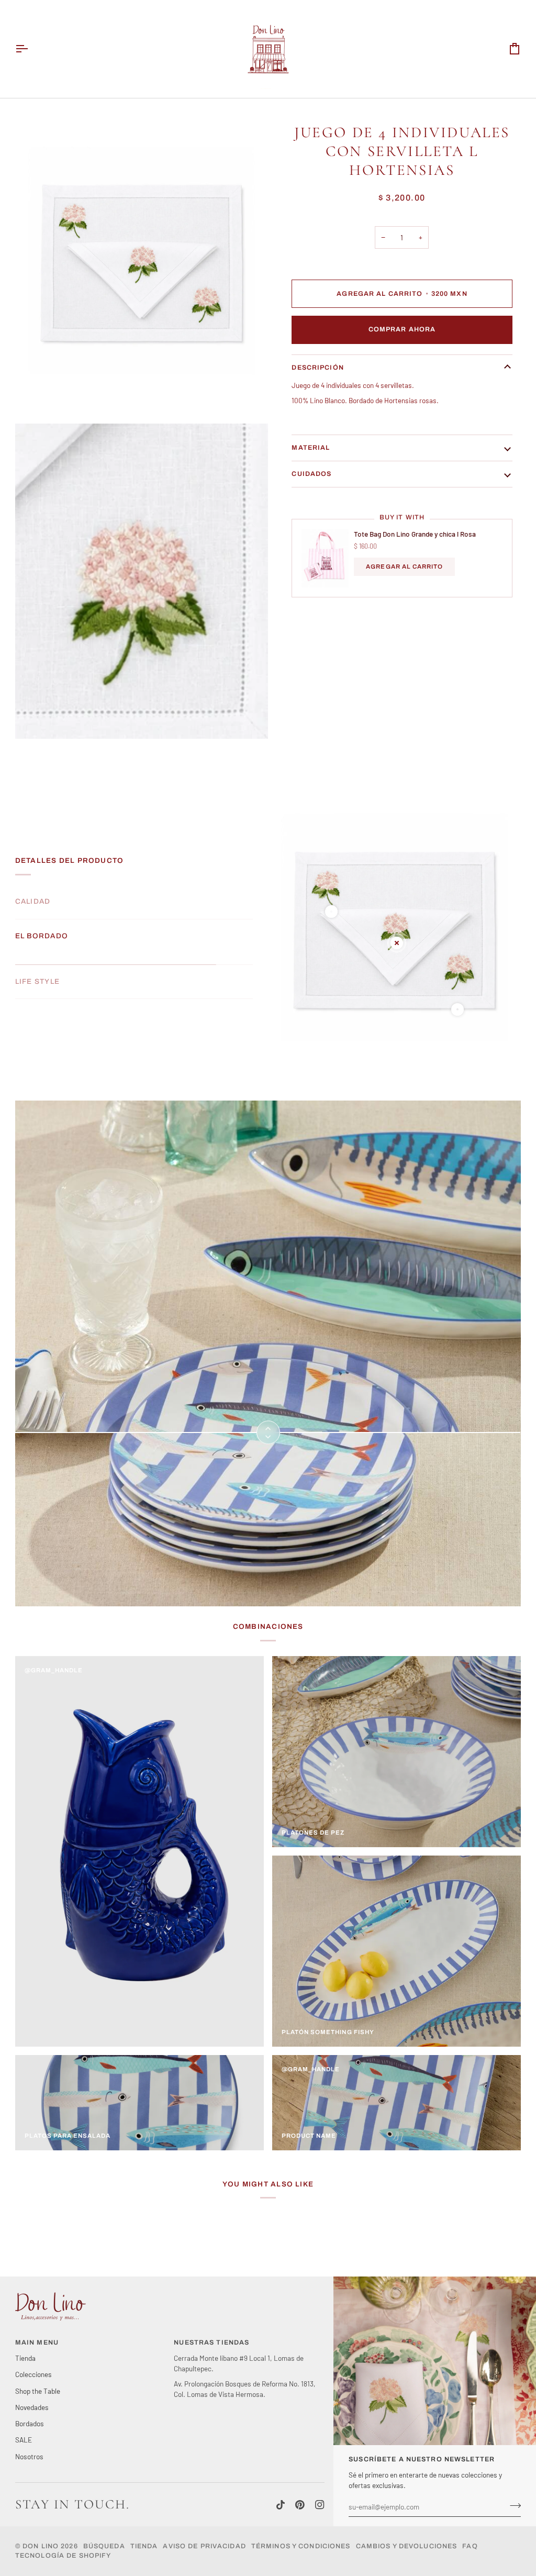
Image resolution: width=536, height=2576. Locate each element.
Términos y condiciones (301, 2546)
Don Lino (42, 2546)
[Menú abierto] (31, 49)
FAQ (470, 2546)
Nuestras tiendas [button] (211, 2342)
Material (311, 448)
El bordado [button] (42, 936)
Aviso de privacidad (204, 2546)
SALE (24, 2440)
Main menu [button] (37, 2342)
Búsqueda (104, 2546)
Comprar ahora (402, 329)
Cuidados (311, 474)
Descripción (317, 368)
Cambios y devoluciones (407, 2546)
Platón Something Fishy (328, 2032)
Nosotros (29, 2456)
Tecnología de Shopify (63, 2556)
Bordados (30, 2423)
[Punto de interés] (331, 912)
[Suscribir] (512, 2505)
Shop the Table (38, 2391)
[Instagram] (320, 2505)
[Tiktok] (281, 2505)
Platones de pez (313, 1833)
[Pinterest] (300, 2505)
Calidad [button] (33, 901)
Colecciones (33, 2374)
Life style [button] (37, 970)
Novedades (32, 2407)
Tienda (25, 2358)
